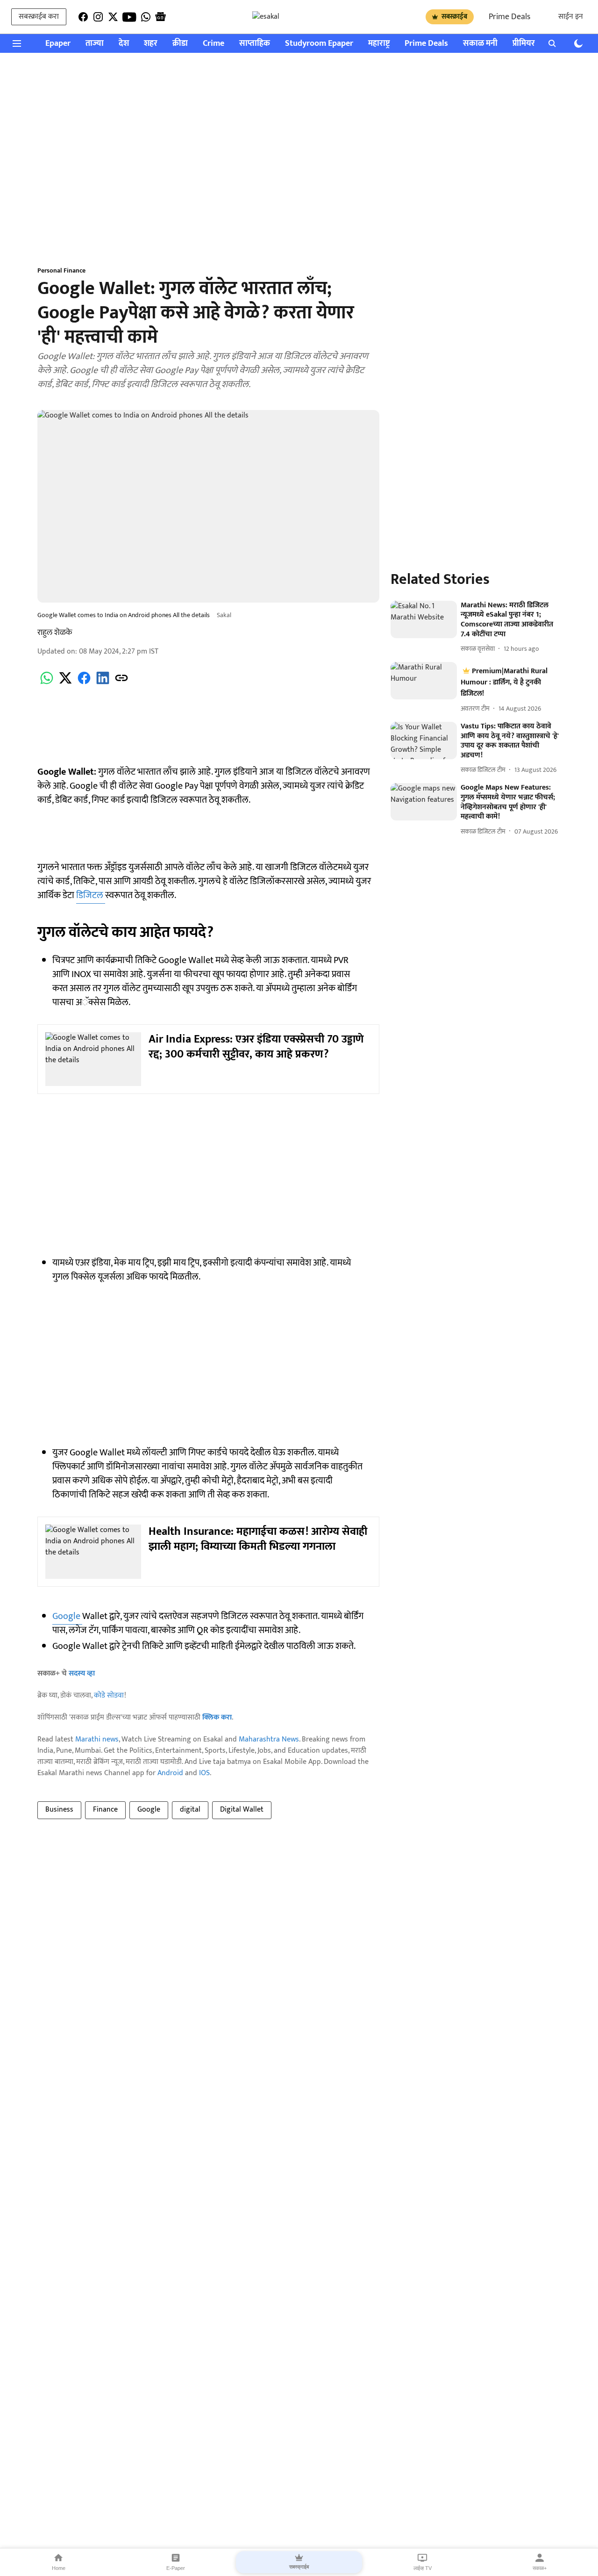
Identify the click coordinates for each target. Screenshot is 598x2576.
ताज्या (95, 44)
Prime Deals (509, 17)
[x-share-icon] (65, 683)
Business (59, 1810)
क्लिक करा (217, 1717)
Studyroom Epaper (319, 44)
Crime (214, 44)
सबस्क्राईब (454, 17)
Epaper (58, 44)
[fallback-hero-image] (424, 619)
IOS (204, 1773)
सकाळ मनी (480, 44)
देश (124, 44)
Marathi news (97, 1739)
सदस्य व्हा (82, 1673)
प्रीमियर (524, 44)
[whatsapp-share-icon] (47, 683)
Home (59, 2568)
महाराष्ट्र (379, 44)
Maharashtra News (269, 1739)
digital (190, 1810)
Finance (105, 1810)
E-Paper (176, 2568)
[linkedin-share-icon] (103, 683)
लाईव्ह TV (423, 2568)
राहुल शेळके (55, 633)
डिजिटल (91, 895)
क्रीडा (180, 44)
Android (170, 1773)
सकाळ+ (540, 2568)
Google (67, 1616)
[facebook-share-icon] (84, 683)
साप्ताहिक (255, 44)
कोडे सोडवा (109, 1695)
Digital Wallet (242, 1810)
